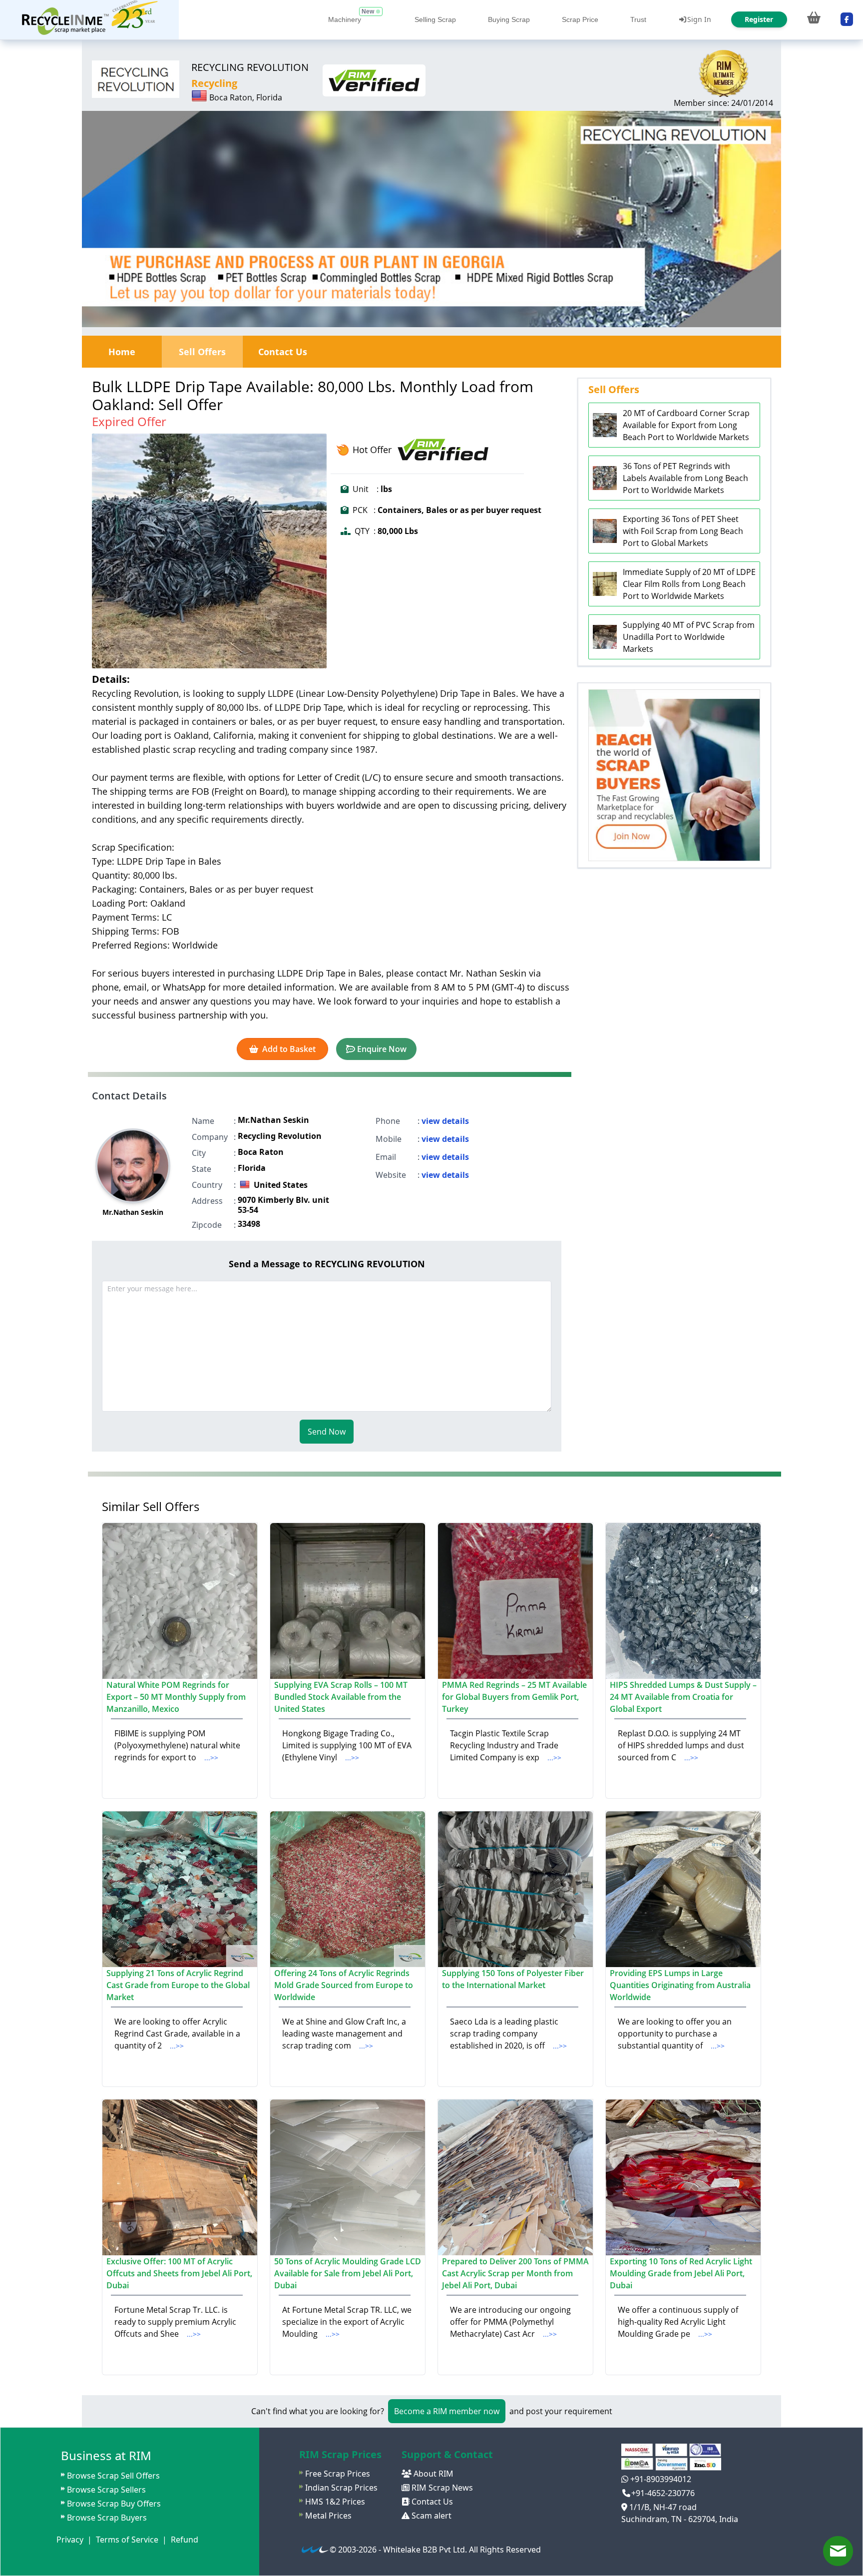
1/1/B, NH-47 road (662, 2507)
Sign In (699, 19)
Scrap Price (580, 19)
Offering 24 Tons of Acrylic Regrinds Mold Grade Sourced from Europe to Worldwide (344, 1985)
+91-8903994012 (660, 2479)
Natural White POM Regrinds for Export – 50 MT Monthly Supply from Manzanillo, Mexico (176, 1697)
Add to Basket (289, 1049)
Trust (638, 19)
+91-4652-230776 (663, 2493)
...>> (211, 1758)
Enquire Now (382, 1049)
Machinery (345, 19)
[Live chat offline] (838, 2551)
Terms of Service (127, 2540)
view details (445, 1121)
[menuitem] (89, 20)
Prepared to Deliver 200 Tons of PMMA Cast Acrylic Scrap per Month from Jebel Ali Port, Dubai (515, 2273)
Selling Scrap (435, 19)
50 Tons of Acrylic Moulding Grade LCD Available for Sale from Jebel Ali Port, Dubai (348, 2273)
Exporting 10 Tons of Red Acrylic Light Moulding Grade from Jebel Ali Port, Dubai (681, 2273)
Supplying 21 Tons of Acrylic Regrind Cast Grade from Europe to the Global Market (178, 1985)
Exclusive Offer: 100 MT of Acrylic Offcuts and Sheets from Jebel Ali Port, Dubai (179, 2273)
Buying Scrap (509, 19)
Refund (185, 2540)
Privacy (70, 2540)
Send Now (327, 1432)
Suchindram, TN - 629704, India (680, 2519)
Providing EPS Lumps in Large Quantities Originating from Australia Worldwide (680, 1985)
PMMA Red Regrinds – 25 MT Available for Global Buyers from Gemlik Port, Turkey (514, 1697)
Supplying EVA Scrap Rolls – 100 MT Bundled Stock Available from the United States (341, 1697)
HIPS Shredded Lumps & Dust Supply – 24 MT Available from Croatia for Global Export (683, 1697)
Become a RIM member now (447, 2411)
